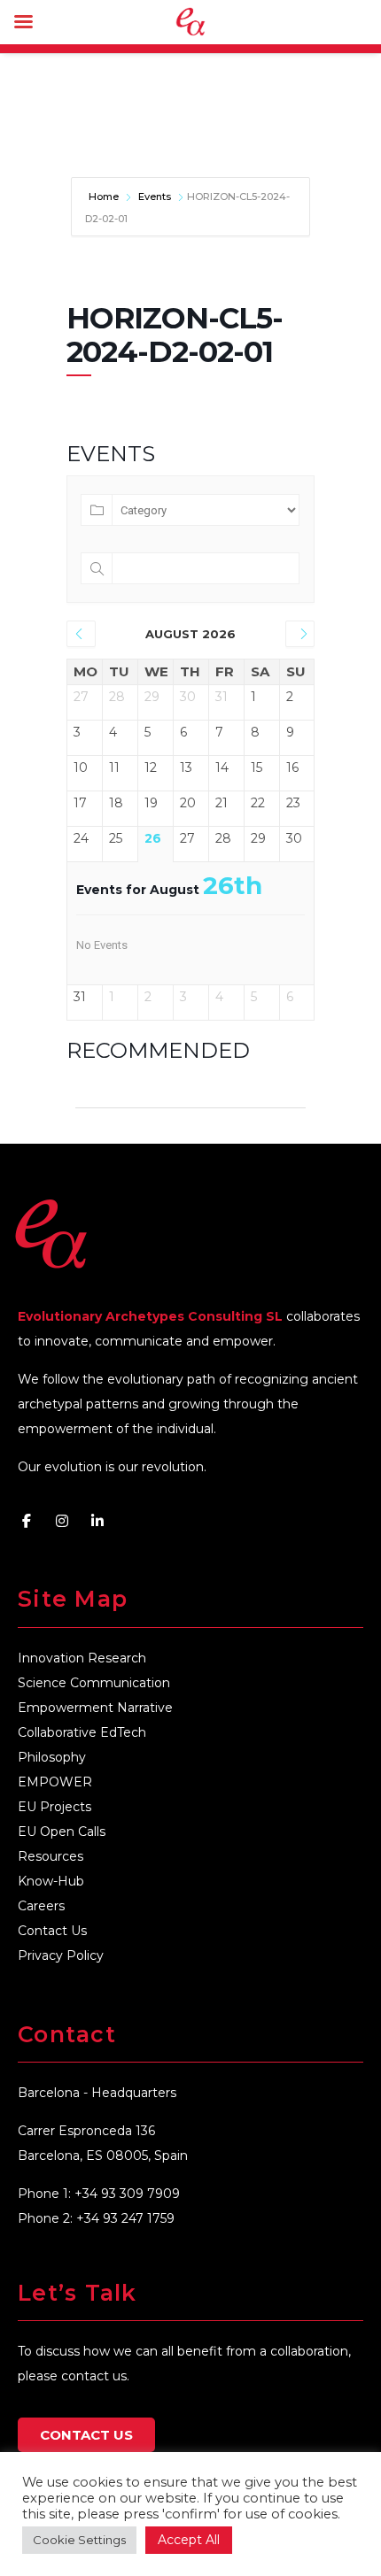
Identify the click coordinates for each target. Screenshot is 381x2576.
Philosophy (52, 1757)
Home (105, 197)
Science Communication (94, 1683)
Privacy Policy (61, 1955)
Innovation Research (82, 1658)
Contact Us (52, 1931)
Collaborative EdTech (82, 1732)
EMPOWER (55, 1782)
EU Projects (54, 1807)
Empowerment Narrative (95, 1708)
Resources (51, 1856)
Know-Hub (51, 1881)
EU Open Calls (62, 1832)
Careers (41, 1906)
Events (155, 197)
